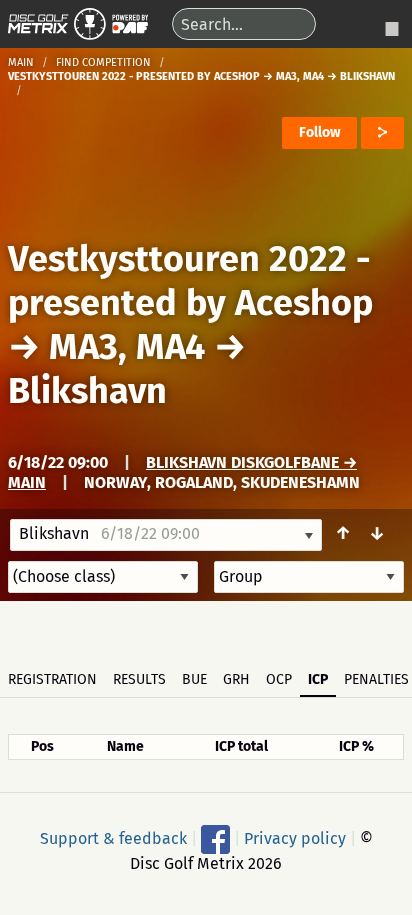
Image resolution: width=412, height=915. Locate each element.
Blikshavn (87, 391)
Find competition (103, 62)
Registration (52, 679)
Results (139, 679)
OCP (279, 679)
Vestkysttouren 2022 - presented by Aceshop (190, 281)
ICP (318, 679)
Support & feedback (113, 838)
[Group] (309, 577)
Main (21, 62)
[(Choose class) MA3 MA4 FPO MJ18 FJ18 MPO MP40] (103, 577)
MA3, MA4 (127, 347)
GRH (236, 679)
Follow (319, 132)
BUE (194, 679)
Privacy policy (295, 838)
